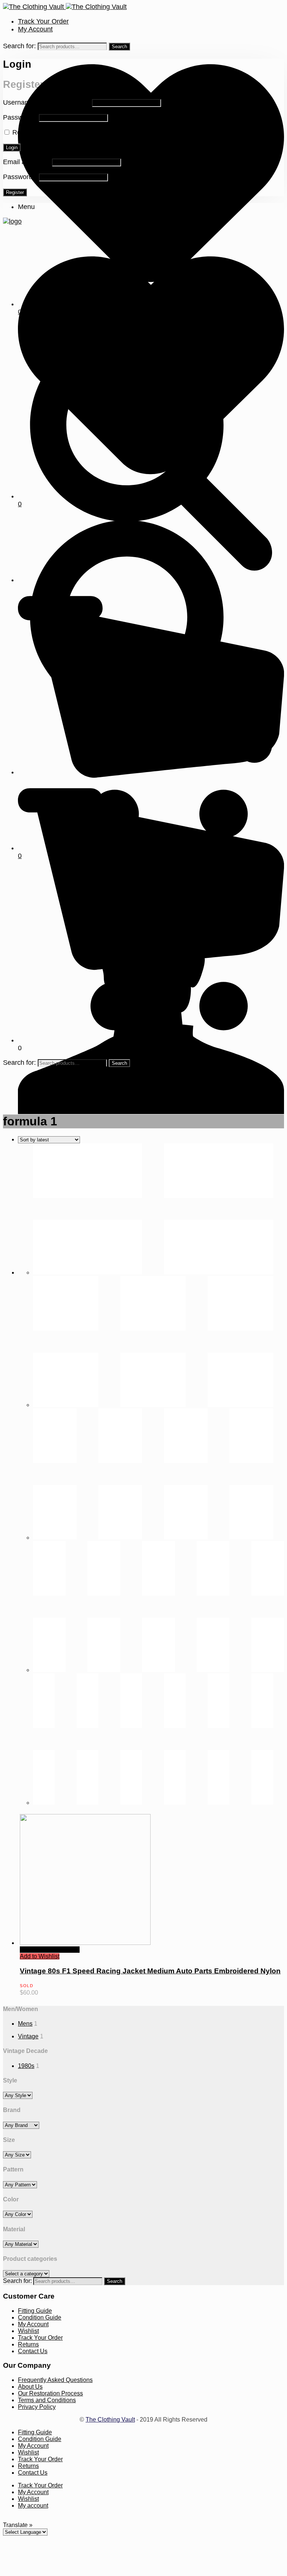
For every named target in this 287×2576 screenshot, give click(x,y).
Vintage (28, 2036)
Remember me (35, 132)
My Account (35, 29)
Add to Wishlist (40, 1956)
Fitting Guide (35, 2311)
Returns (28, 2344)
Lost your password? (90, 132)
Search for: (19, 46)
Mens (25, 2024)
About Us (30, 2387)
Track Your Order (43, 21)
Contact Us (33, 2351)
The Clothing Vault (110, 2420)
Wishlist (28, 2331)
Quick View (35, 1950)
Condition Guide (40, 2317)
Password (20, 117)
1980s (26, 2066)
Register (15, 192)
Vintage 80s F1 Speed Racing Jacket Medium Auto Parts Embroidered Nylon (150, 1971)
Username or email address (47, 102)
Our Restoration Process (50, 2393)
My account (33, 2506)
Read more (65, 1950)
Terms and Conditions (47, 2400)
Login (12, 147)
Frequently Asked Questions (55, 2380)
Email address (27, 162)
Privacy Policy (37, 2407)
